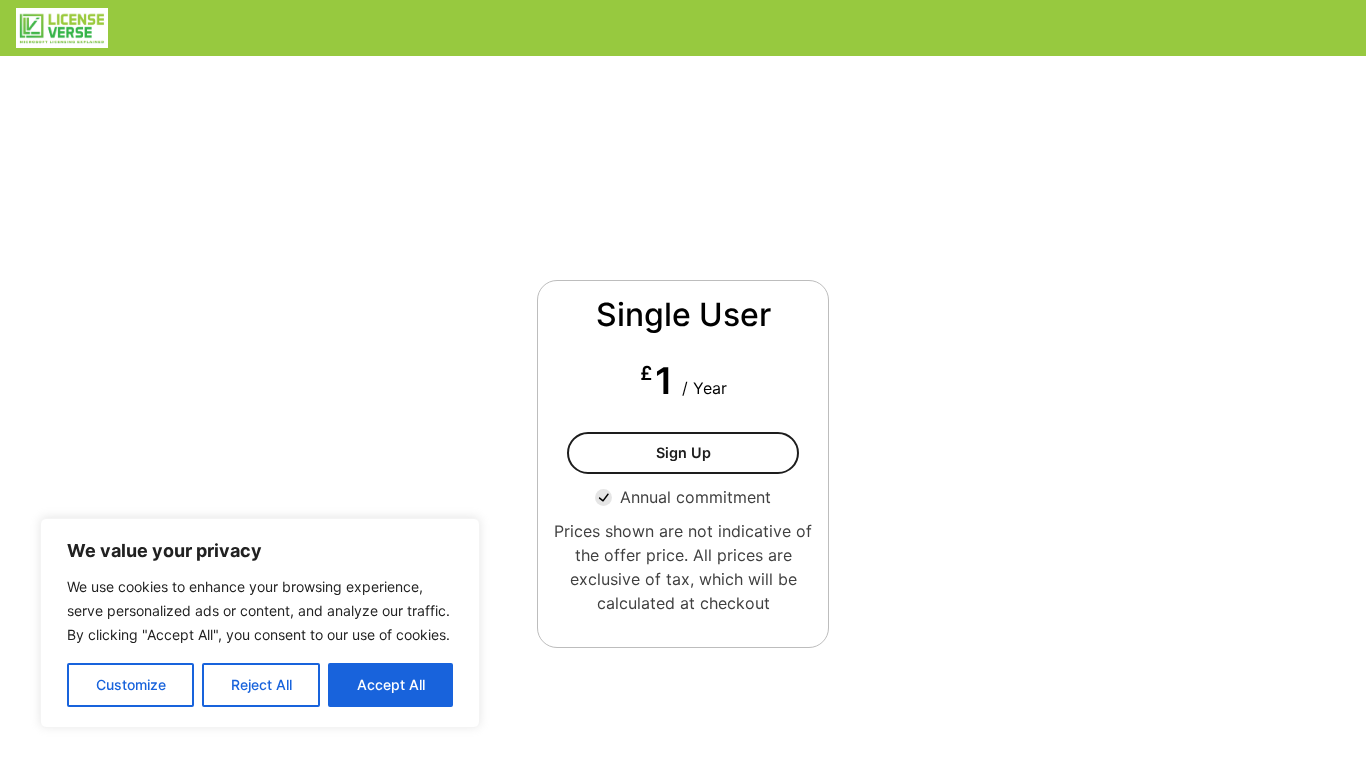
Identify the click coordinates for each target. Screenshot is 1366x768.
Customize (131, 684)
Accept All (391, 684)
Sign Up (683, 452)
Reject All (261, 684)
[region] (260, 623)
